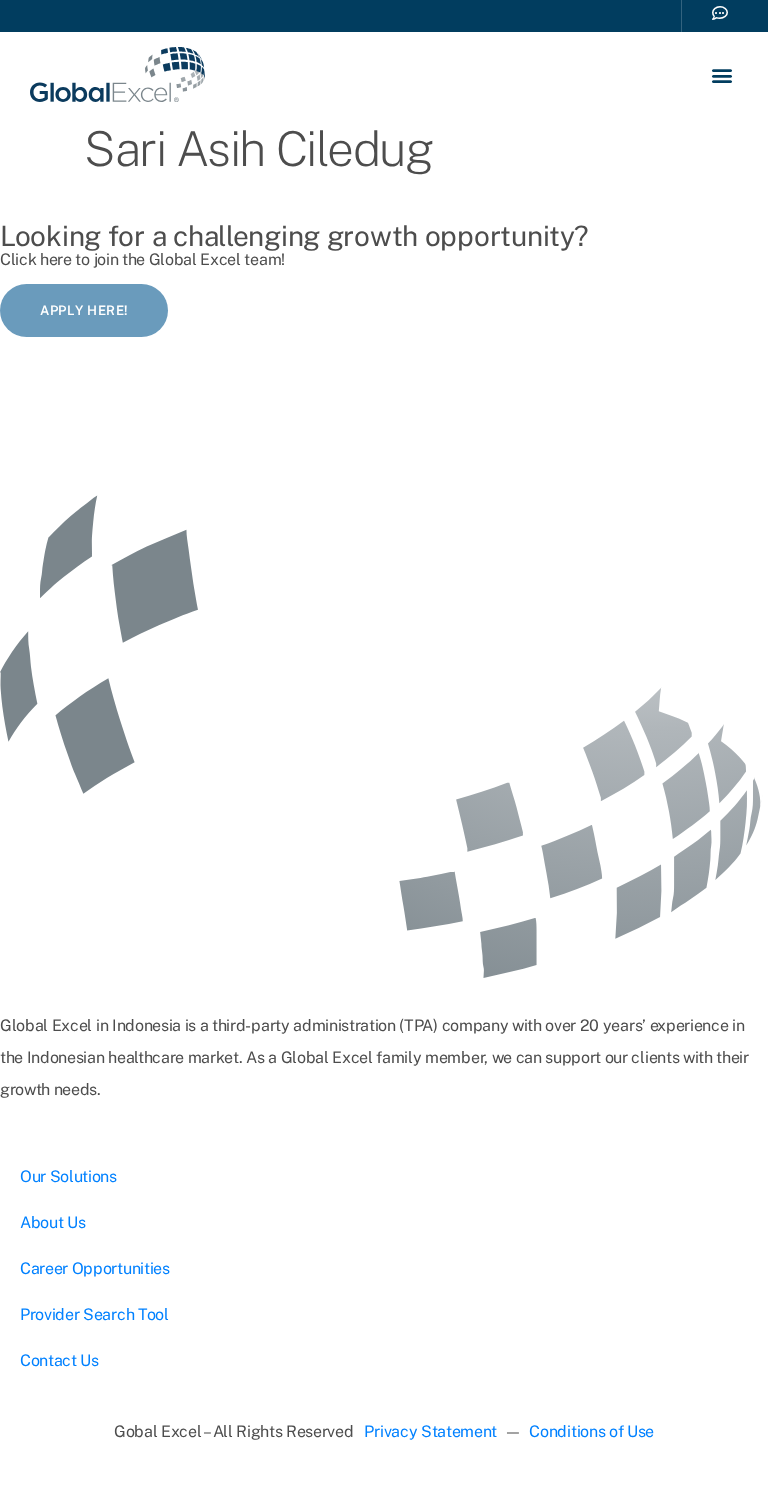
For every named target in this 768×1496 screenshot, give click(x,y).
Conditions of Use (591, 1431)
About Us (52, 1222)
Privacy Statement (430, 1431)
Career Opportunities (95, 1268)
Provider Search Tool (94, 1314)
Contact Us (59, 1360)
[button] (721, 74)
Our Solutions (68, 1176)
